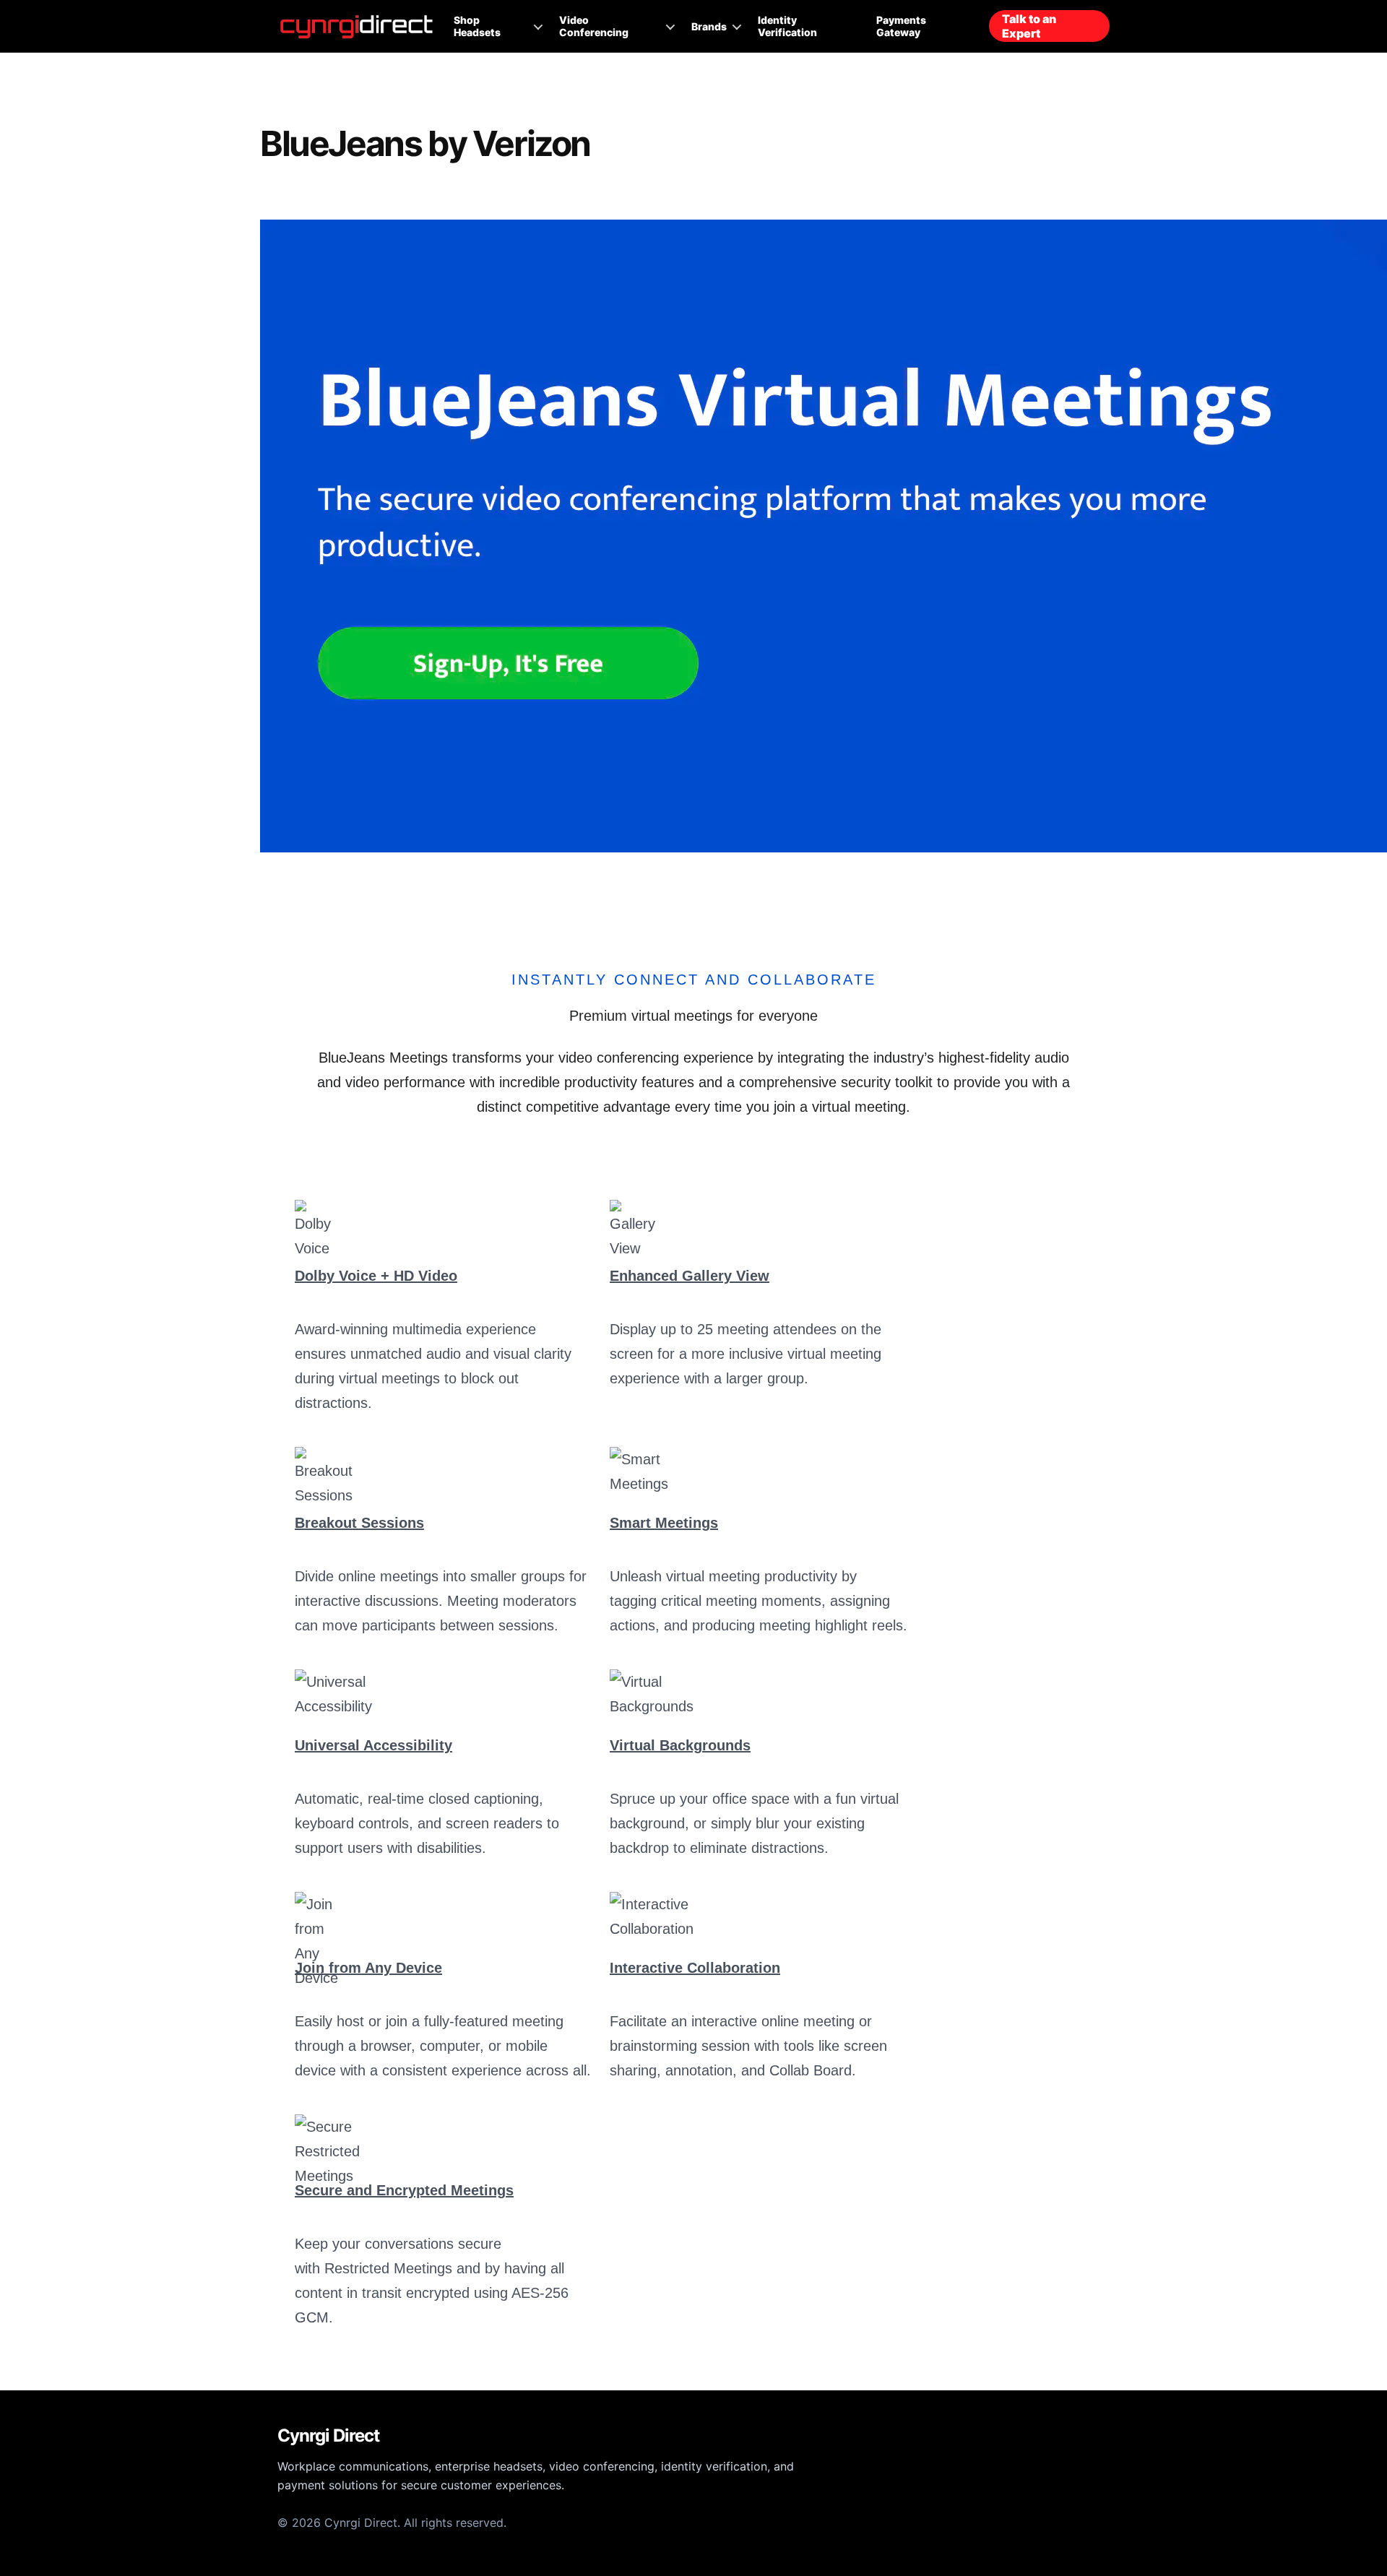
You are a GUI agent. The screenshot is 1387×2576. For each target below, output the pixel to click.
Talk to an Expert (1029, 26)
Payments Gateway (901, 26)
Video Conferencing (594, 26)
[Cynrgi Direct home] (357, 26)
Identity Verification (787, 26)
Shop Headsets (477, 26)
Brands (709, 26)
